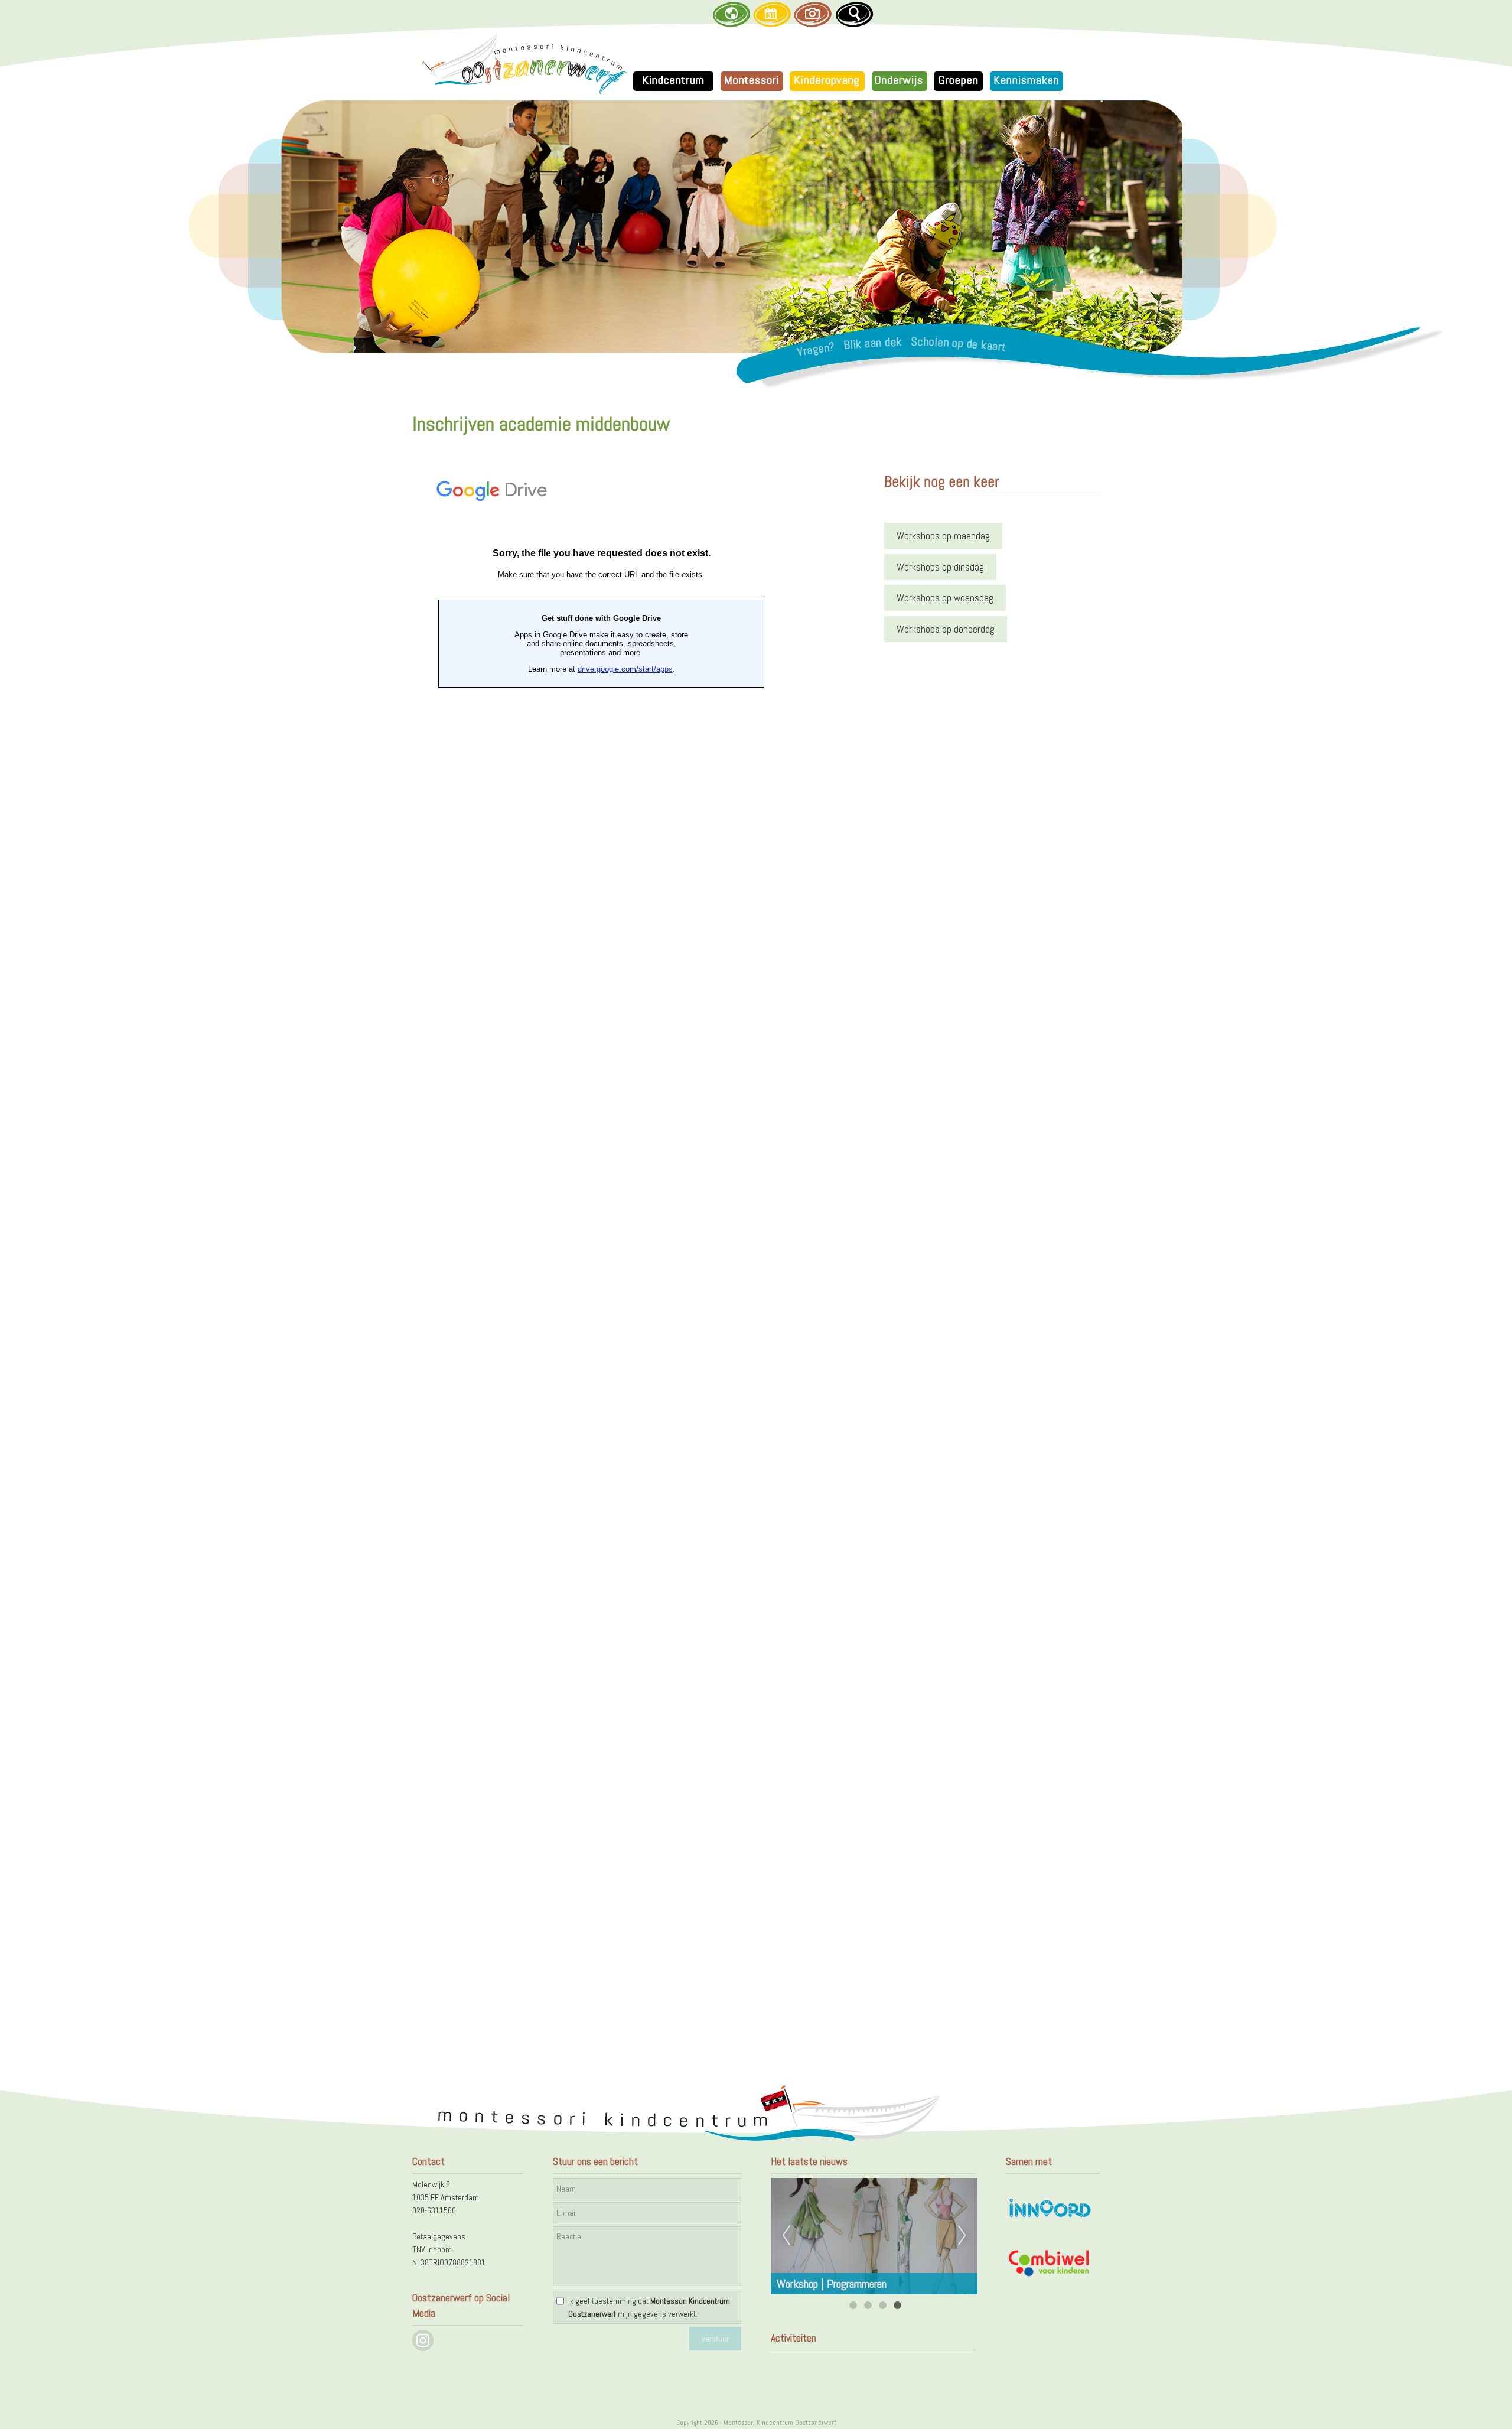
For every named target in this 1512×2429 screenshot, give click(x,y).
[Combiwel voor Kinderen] (1050, 2275)
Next (962, 2236)
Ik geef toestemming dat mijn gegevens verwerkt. (649, 2307)
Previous (786, 2236)
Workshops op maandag (943, 536)
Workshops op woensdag (945, 598)
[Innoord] (1050, 2219)
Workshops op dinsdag (940, 567)
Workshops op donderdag (946, 629)
